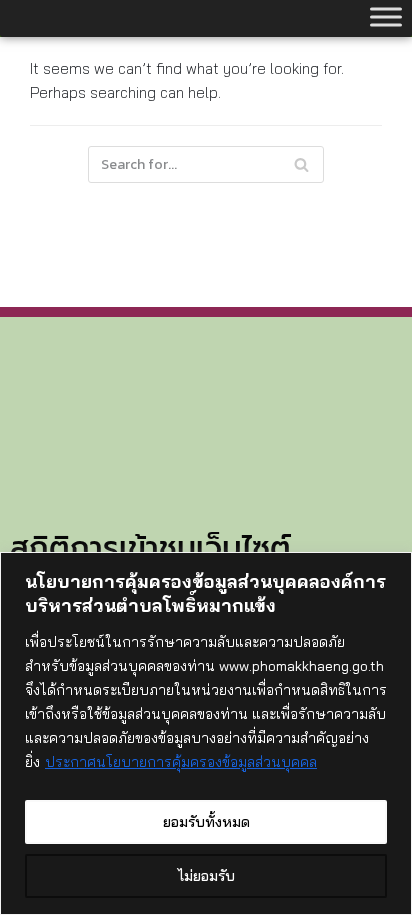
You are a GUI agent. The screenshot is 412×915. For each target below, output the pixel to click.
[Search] (301, 164)
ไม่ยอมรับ (206, 876)
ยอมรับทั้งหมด (206, 822)
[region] (206, 733)
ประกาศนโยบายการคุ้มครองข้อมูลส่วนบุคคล (181, 762)
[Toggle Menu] (386, 16)
